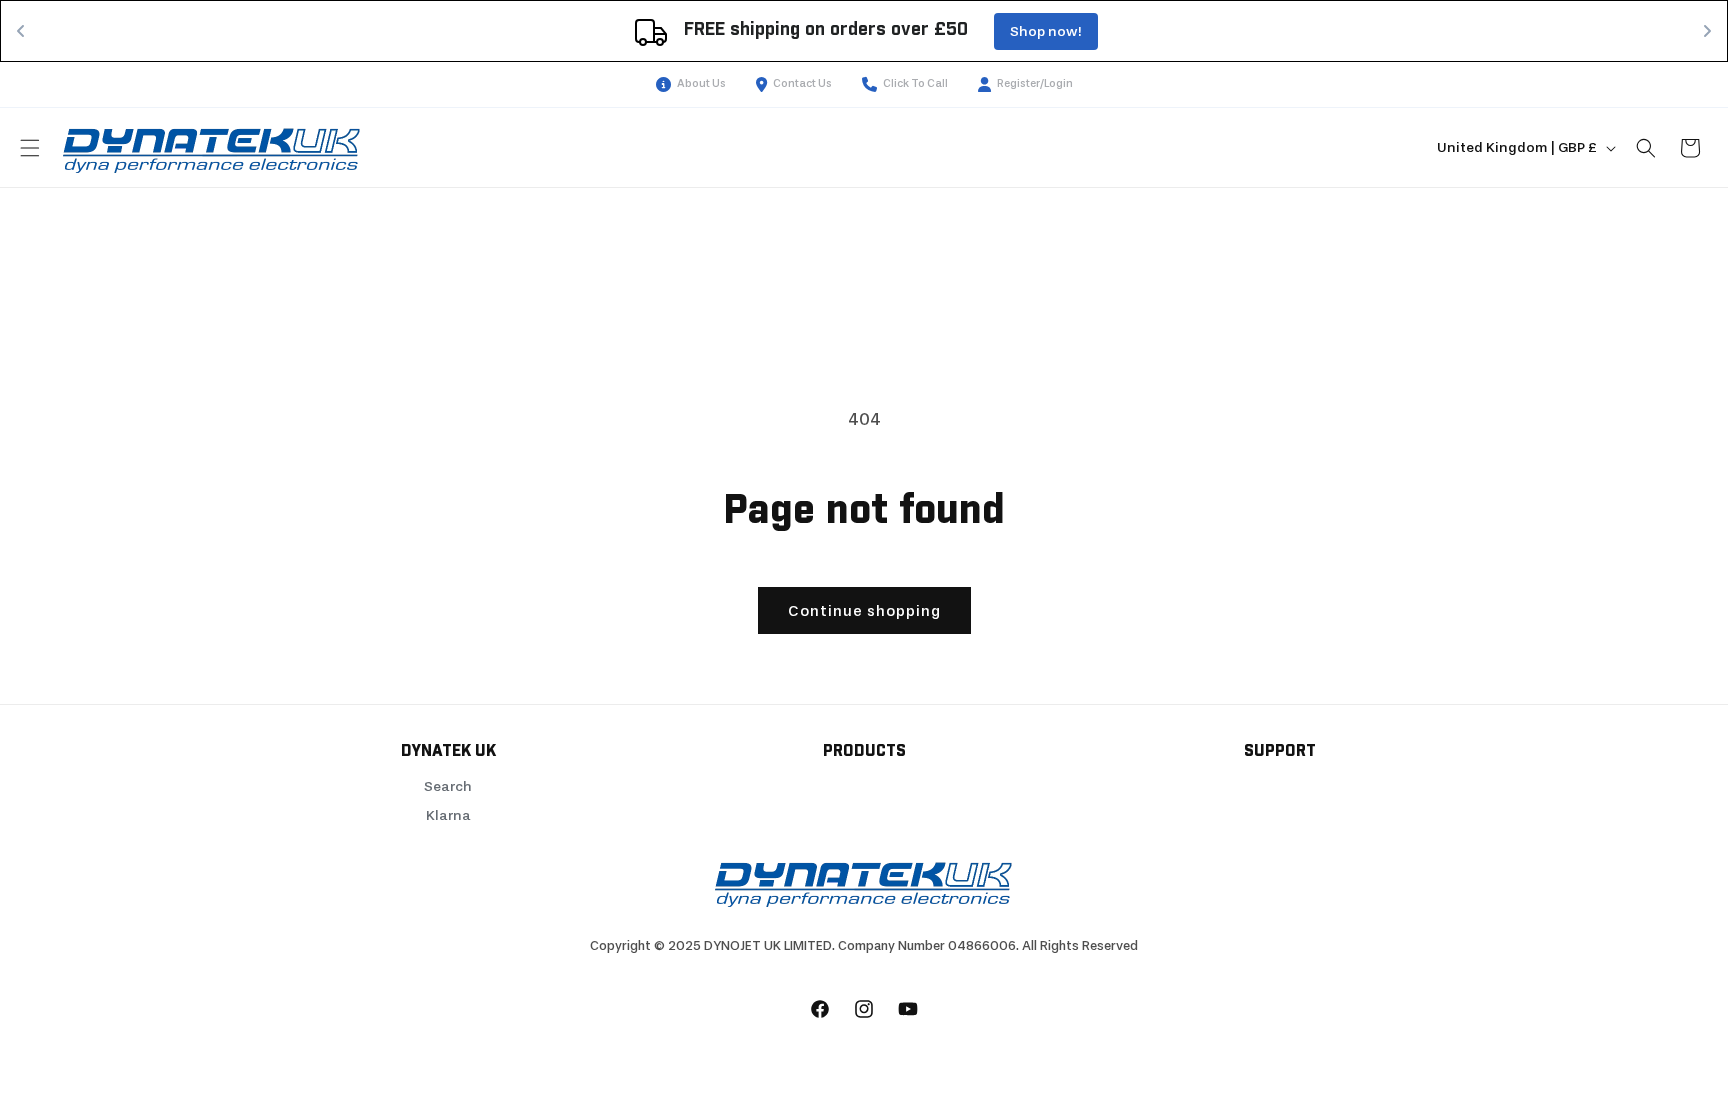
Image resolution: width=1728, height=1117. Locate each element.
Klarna (448, 815)
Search (448, 786)
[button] (30, 148)
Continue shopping (864, 611)
